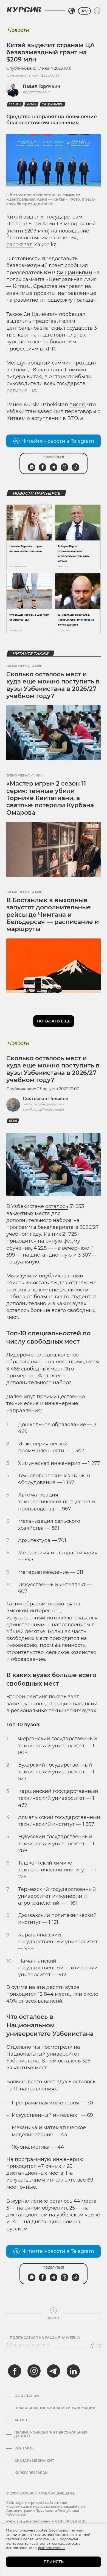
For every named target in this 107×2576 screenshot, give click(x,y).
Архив (21, 2420)
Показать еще (54, 1021)
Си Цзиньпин (53, 104)
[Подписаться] (97, 2345)
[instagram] (34, 2371)
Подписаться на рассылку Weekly (45, 2338)
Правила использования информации (55, 2408)
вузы (13, 1121)
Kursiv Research (31, 2473)
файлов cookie (51, 2548)
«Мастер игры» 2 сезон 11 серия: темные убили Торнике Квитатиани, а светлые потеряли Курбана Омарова (50, 798)
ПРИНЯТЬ (54, 2562)
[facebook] (15, 2371)
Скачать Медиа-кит (34, 2461)
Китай (31, 104)
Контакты (25, 2448)
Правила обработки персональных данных (51, 2434)
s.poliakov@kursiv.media (43, 1110)
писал (77, 405)
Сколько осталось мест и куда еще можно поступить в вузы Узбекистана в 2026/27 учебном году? (53, 685)
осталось (57, 1206)
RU (84, 11)
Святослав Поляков (46, 1099)
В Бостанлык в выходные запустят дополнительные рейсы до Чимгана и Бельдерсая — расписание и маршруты (53, 915)
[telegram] (54, 2371)
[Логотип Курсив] (24, 10)
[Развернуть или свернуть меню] (97, 11)
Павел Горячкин (42, 86)
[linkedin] (73, 2371)
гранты (15, 104)
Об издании (27, 2396)
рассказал (19, 245)
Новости (18, 30)
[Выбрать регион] (72, 11)
